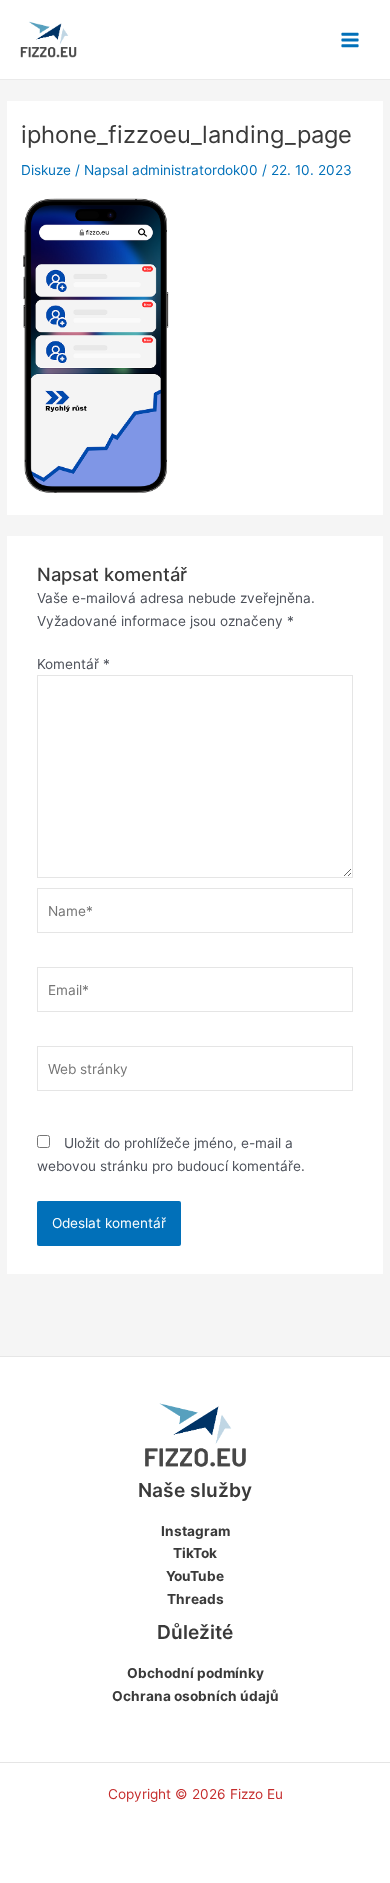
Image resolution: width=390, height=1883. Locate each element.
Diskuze (46, 170)
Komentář (73, 664)
